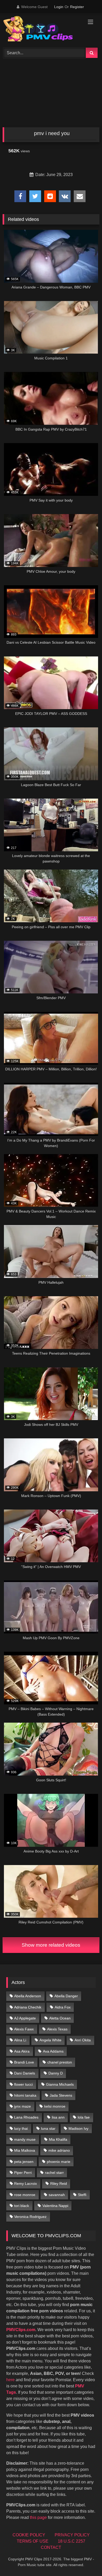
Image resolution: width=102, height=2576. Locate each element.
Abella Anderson (28, 1996)
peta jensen (24, 2162)
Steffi (82, 2195)
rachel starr (54, 2173)
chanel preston (60, 2062)
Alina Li (20, 2040)
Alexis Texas (57, 2029)
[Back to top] (86, 2560)
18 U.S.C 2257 (72, 2541)
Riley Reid (59, 2183)
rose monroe (25, 2195)
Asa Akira (22, 2051)
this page (38, 2517)
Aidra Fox (63, 2007)
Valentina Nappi (55, 2206)
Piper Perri (23, 2173)
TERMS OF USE (33, 2541)
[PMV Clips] (42, 30)
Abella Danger (66, 1996)
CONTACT (51, 2547)
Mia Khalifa (58, 2139)
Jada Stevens (61, 2095)
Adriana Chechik (28, 2007)
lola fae (84, 2117)
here (10, 2380)
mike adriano (59, 2150)
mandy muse (25, 2139)
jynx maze (22, 2106)
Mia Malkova (25, 2150)
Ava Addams (53, 2051)
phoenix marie (59, 2162)
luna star (48, 2128)
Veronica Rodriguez (30, 2217)
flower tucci (23, 2084)
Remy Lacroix (25, 2183)
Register (77, 7)
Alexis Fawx (24, 2029)
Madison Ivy (78, 2128)
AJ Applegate (25, 2018)
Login (59, 7)
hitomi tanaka (25, 2095)
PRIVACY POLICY (72, 2535)
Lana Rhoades (26, 2117)
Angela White (50, 2040)
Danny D (56, 2073)
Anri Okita (83, 2040)
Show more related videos (51, 1945)
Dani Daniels (25, 2073)
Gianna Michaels (60, 2084)
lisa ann (58, 2117)
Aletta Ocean (60, 2018)
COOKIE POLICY (29, 2535)
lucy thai (21, 2128)
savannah (57, 2195)
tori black (22, 2206)
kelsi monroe (55, 2106)
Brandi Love (24, 2062)
